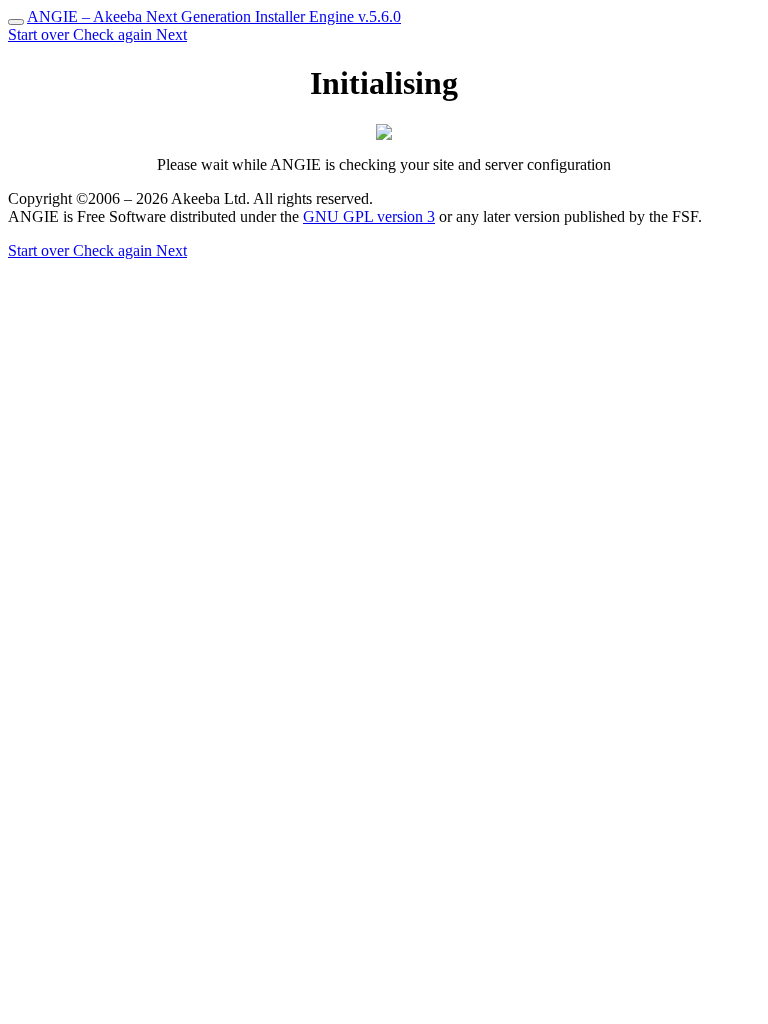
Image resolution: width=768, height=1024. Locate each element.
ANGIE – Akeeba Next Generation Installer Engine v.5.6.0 (214, 16)
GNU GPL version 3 (369, 216)
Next (171, 34)
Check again (114, 34)
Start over (40, 34)
